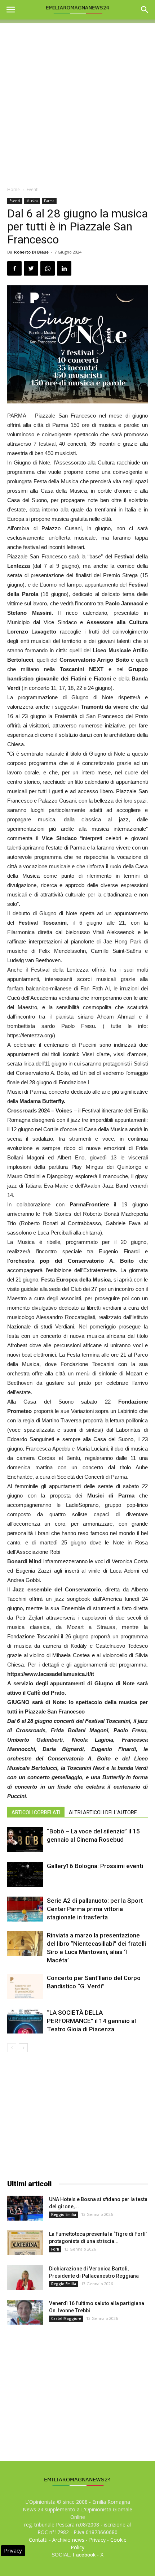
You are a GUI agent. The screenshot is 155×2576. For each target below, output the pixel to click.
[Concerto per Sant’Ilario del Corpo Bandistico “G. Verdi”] (25, 1986)
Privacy (97, 2540)
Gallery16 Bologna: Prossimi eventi (95, 1866)
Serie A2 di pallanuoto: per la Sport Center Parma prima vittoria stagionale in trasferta (95, 1909)
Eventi (33, 189)
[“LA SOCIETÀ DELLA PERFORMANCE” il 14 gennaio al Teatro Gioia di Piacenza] (25, 2021)
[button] (145, 10)
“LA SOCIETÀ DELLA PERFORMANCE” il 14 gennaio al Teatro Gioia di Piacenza (91, 2021)
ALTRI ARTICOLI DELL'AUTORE (103, 1812)
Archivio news (68, 2540)
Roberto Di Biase (31, 252)
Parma (49, 201)
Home (14, 189)
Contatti (38, 2540)
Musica (32, 201)
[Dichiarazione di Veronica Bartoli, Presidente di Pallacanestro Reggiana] (25, 2277)
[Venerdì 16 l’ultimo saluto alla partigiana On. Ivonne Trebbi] (25, 2312)
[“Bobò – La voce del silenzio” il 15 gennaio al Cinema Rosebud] (25, 1840)
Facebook (84, 2555)
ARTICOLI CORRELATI (36, 1812)
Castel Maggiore (66, 2318)
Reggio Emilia (64, 2214)
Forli (55, 2249)
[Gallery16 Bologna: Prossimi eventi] (25, 1874)
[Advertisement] (77, 101)
